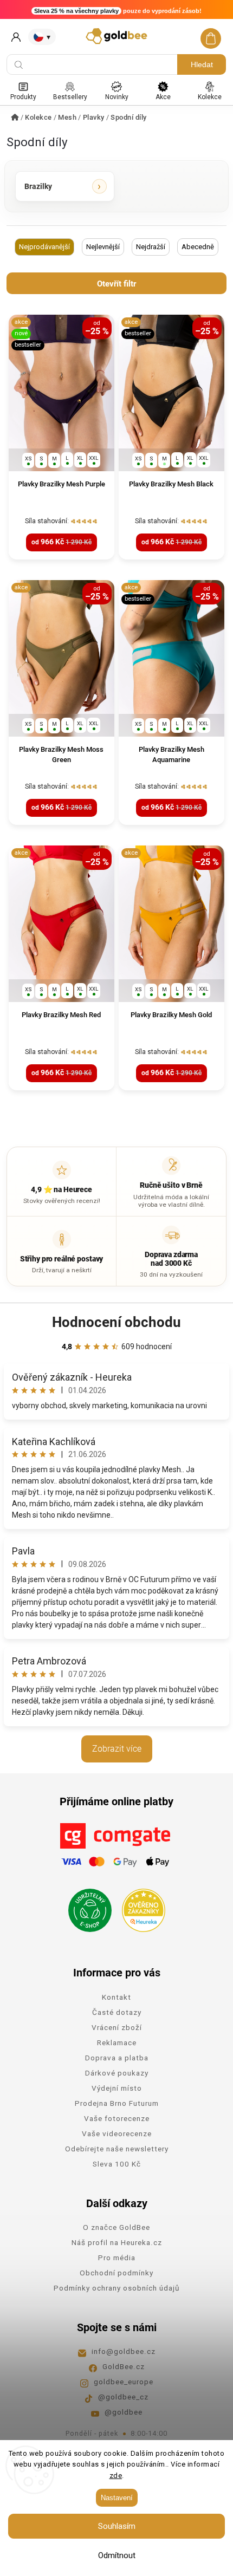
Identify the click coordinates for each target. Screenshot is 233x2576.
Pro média (117, 2258)
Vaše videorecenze (117, 2133)
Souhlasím (117, 2526)
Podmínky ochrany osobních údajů (116, 2288)
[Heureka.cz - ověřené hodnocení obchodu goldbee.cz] (140, 1907)
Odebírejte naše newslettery (117, 2149)
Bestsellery (70, 97)
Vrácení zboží (117, 2027)
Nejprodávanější (44, 247)
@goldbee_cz (123, 2397)
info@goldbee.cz (124, 2351)
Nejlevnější (103, 247)
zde (116, 2476)
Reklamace (117, 2042)
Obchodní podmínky (116, 2273)
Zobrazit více (117, 1749)
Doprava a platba (117, 2058)
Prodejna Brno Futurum (117, 2103)
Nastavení (117, 2498)
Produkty (23, 97)
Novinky (117, 97)
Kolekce (210, 97)
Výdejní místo (117, 2088)
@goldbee (124, 2412)
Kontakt (116, 1997)
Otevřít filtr (116, 284)
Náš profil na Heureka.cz (117, 2242)
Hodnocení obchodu (116, 1322)
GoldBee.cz (124, 2366)
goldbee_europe (124, 2382)
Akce (163, 97)
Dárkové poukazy (117, 2073)
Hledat (202, 64)
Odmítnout (117, 2555)
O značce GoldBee (116, 2227)
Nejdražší (151, 247)
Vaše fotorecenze (117, 2118)
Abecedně (198, 247)
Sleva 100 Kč (117, 2164)
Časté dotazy (117, 2012)
